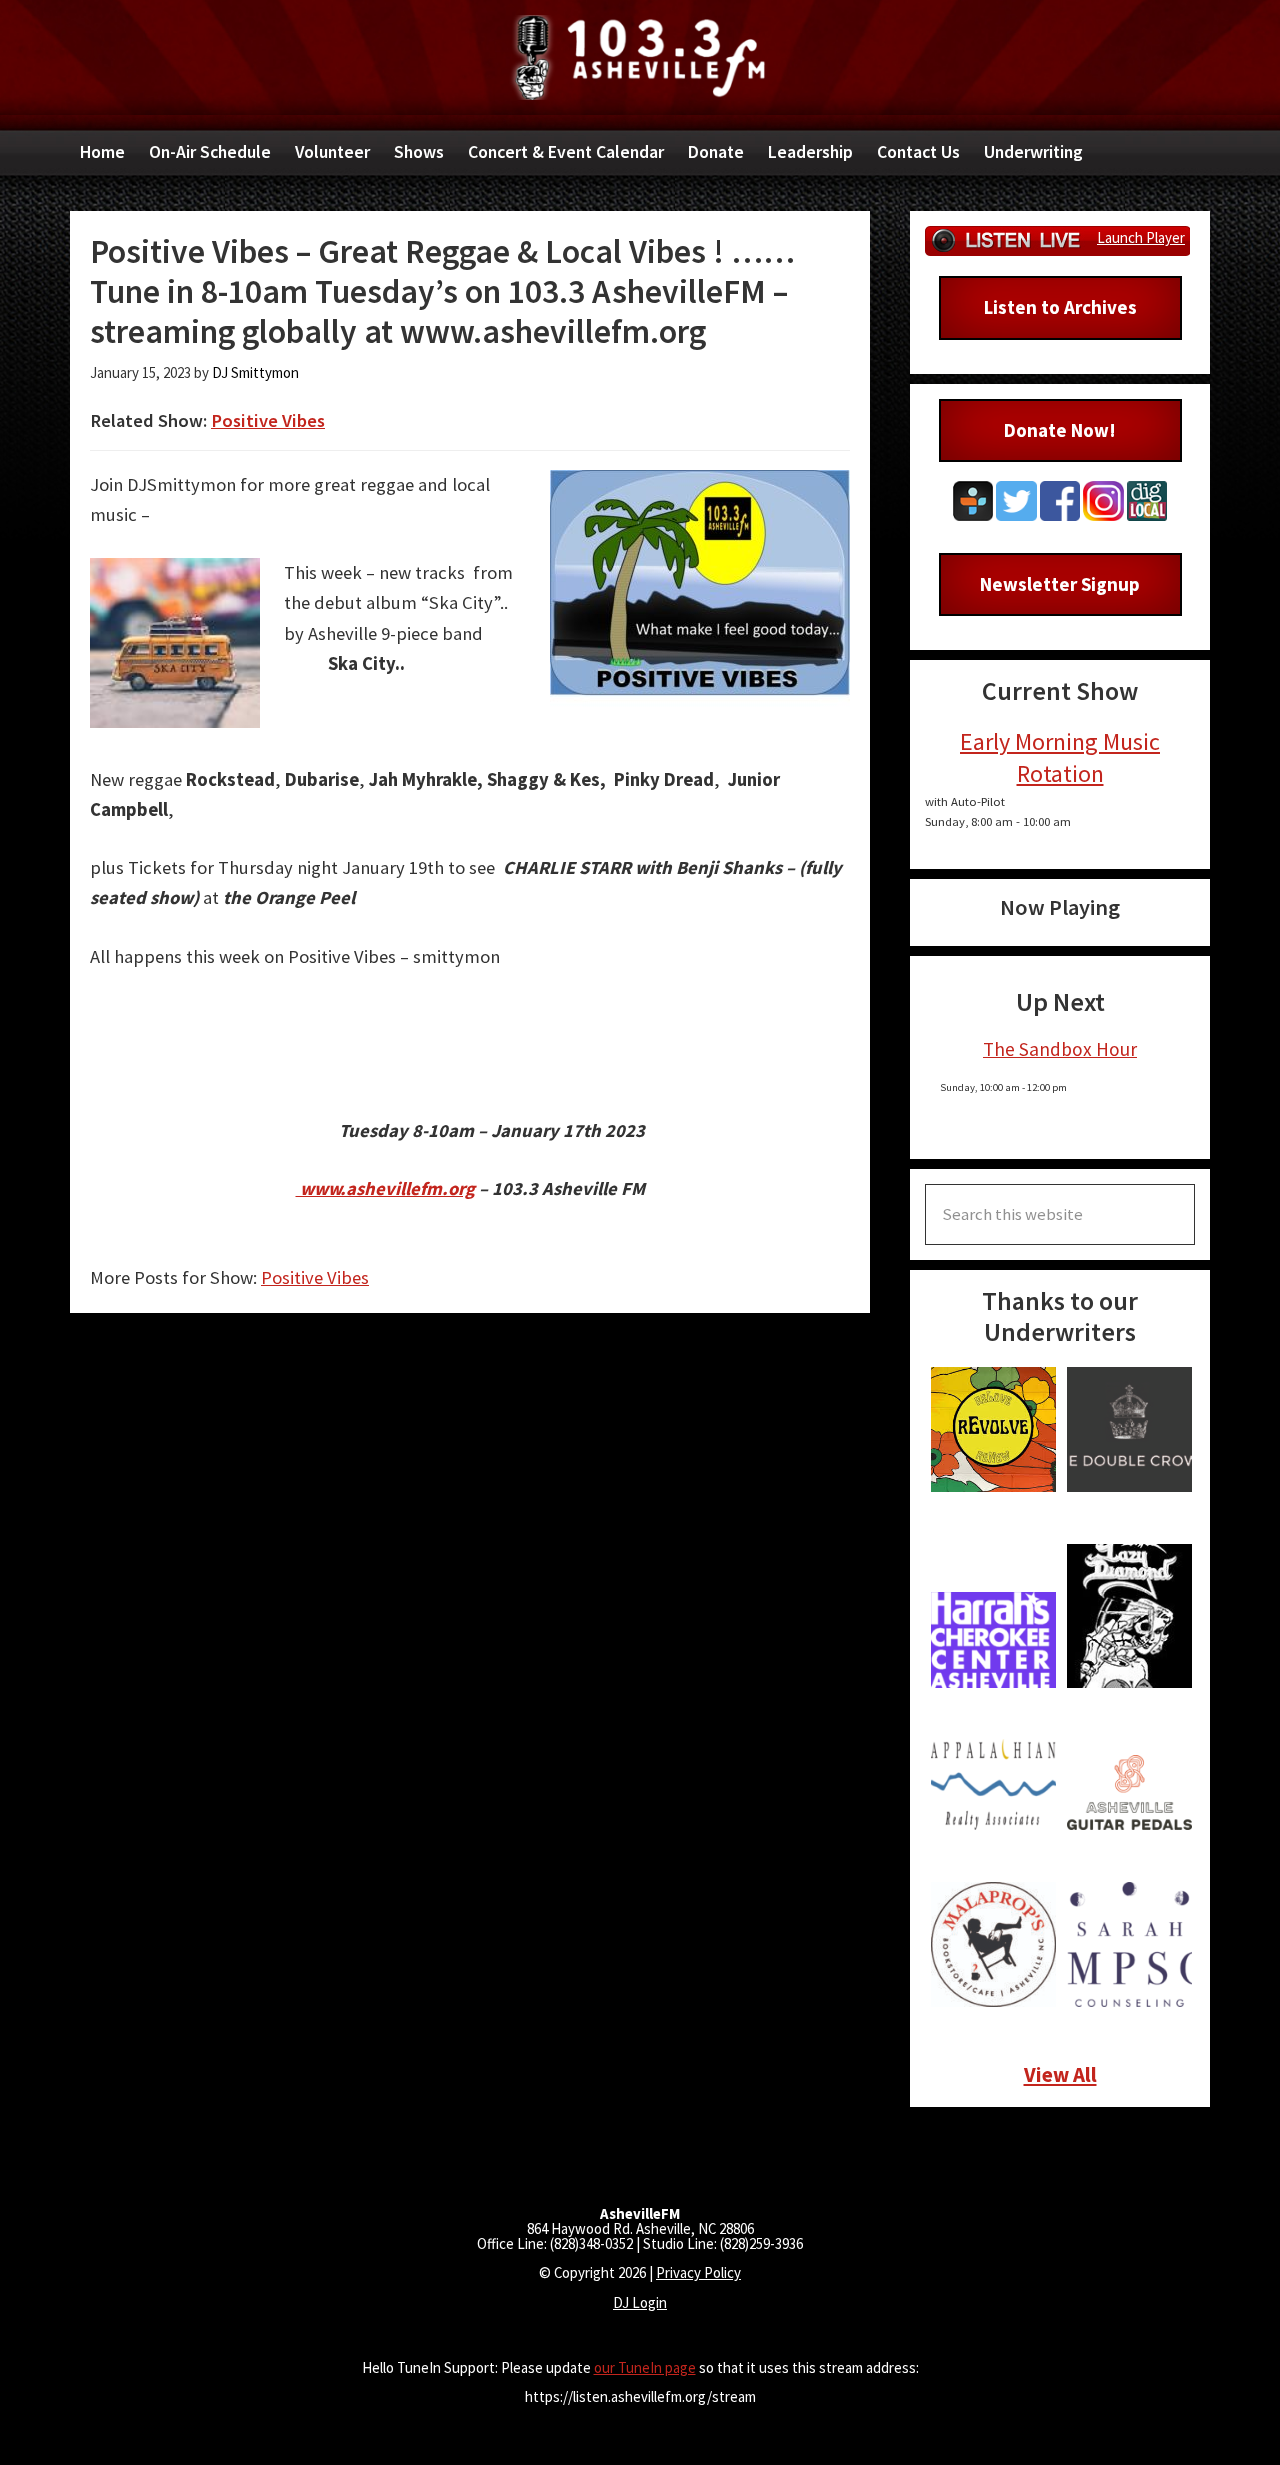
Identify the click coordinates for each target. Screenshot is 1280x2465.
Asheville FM (640, 57)
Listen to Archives (1060, 307)
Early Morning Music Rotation (1060, 757)
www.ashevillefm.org (385, 1188)
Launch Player (1141, 237)
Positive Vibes (268, 420)
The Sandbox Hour (1060, 1049)
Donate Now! (1060, 430)
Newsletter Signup (1060, 584)
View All (1060, 2074)
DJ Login (640, 2302)
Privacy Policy (698, 2272)
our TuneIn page (645, 2367)
